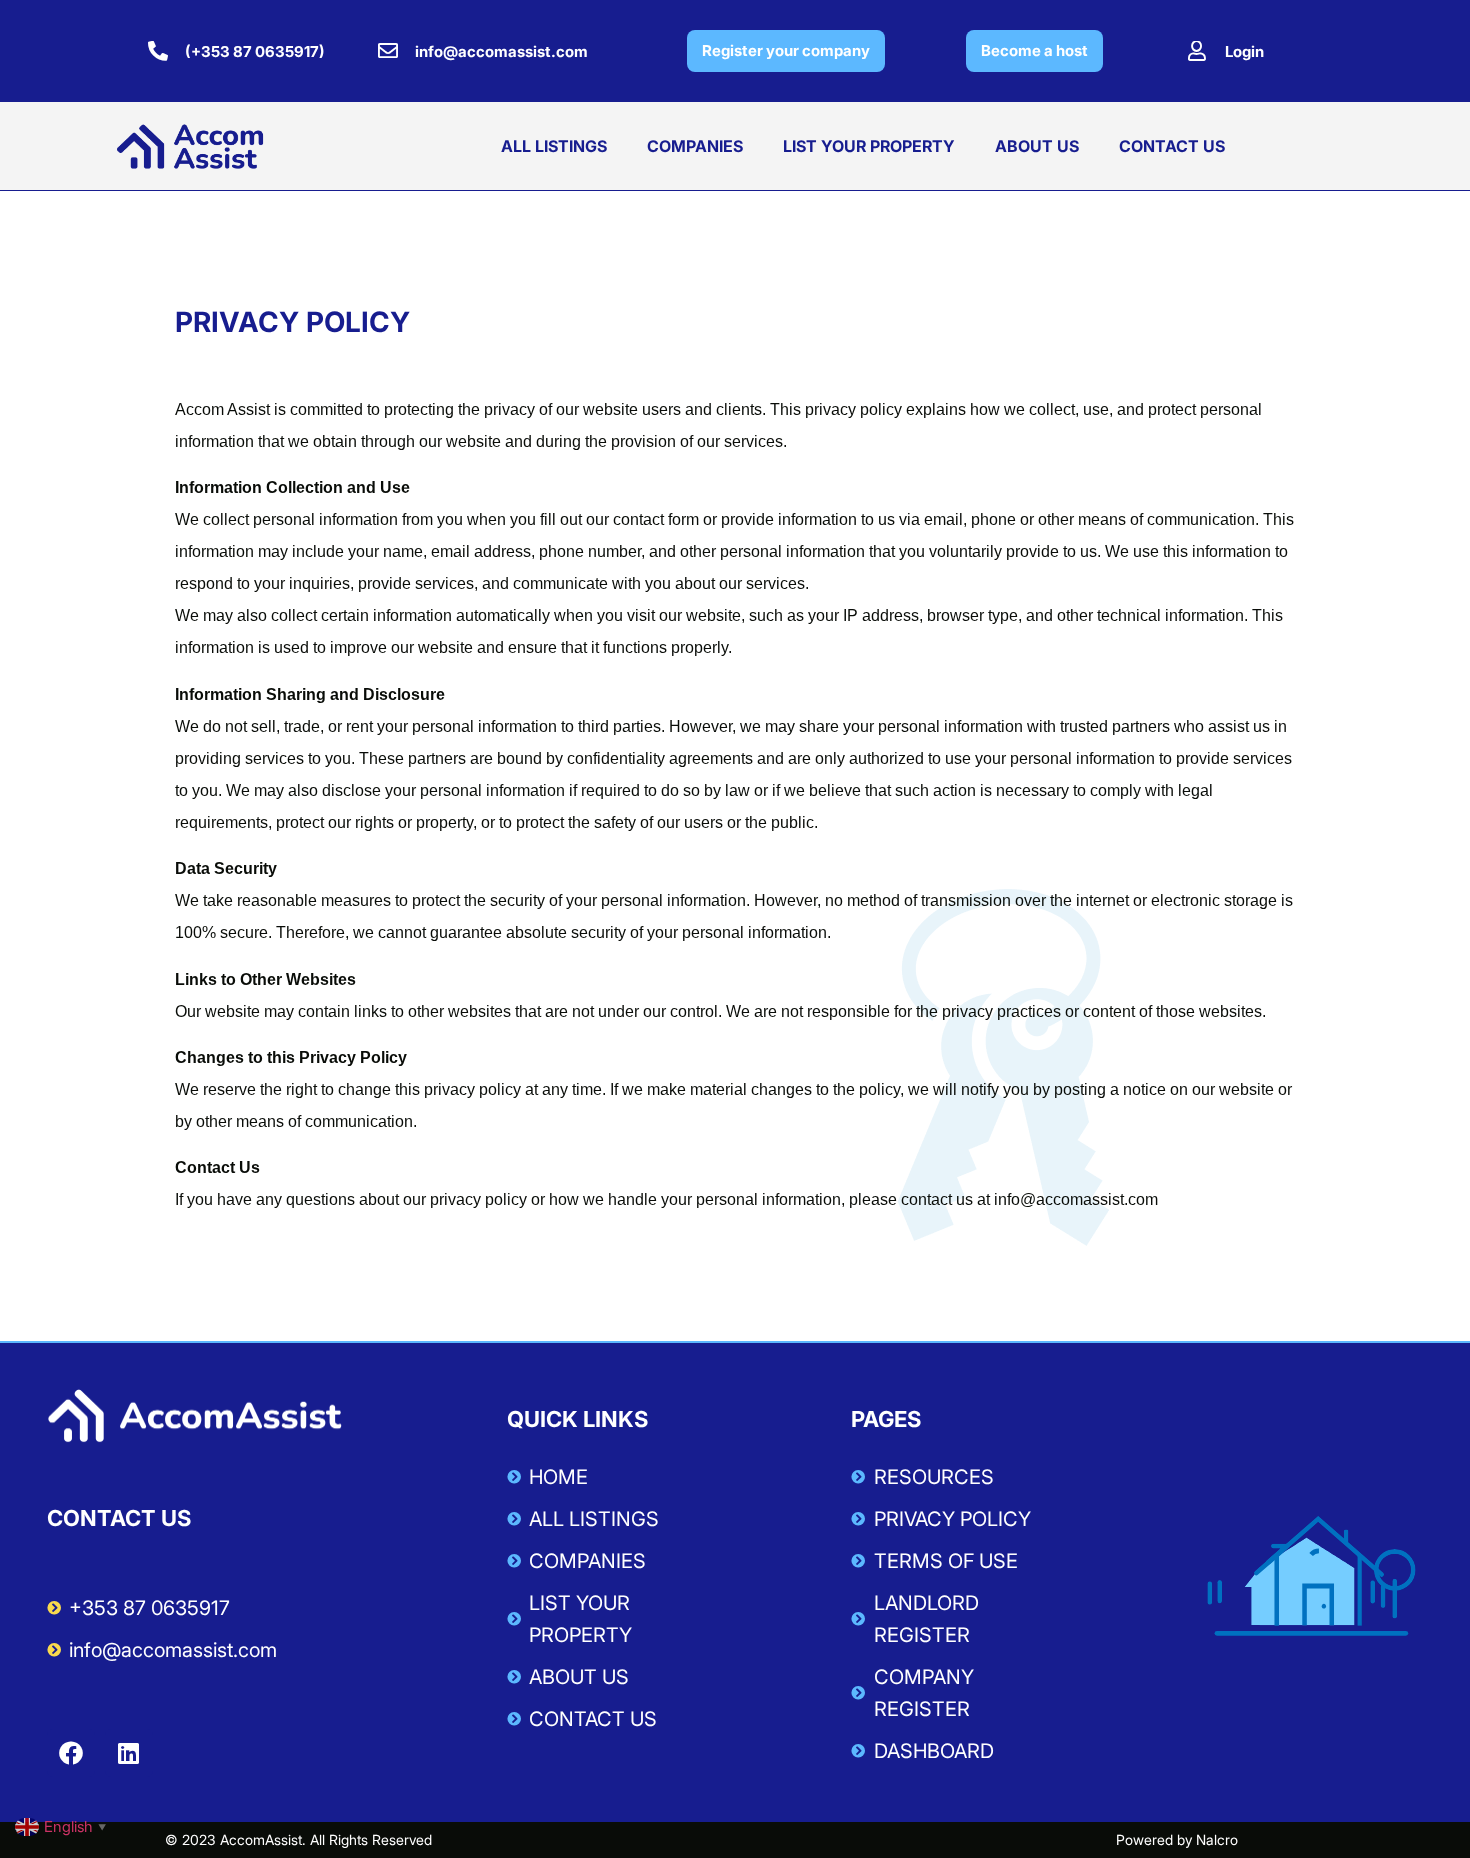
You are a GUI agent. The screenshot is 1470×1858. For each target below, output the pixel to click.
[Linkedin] (129, 1753)
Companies (695, 146)
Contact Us (1172, 146)
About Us (1037, 146)
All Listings (554, 146)
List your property (869, 146)
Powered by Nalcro (1177, 1839)
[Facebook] (71, 1753)
